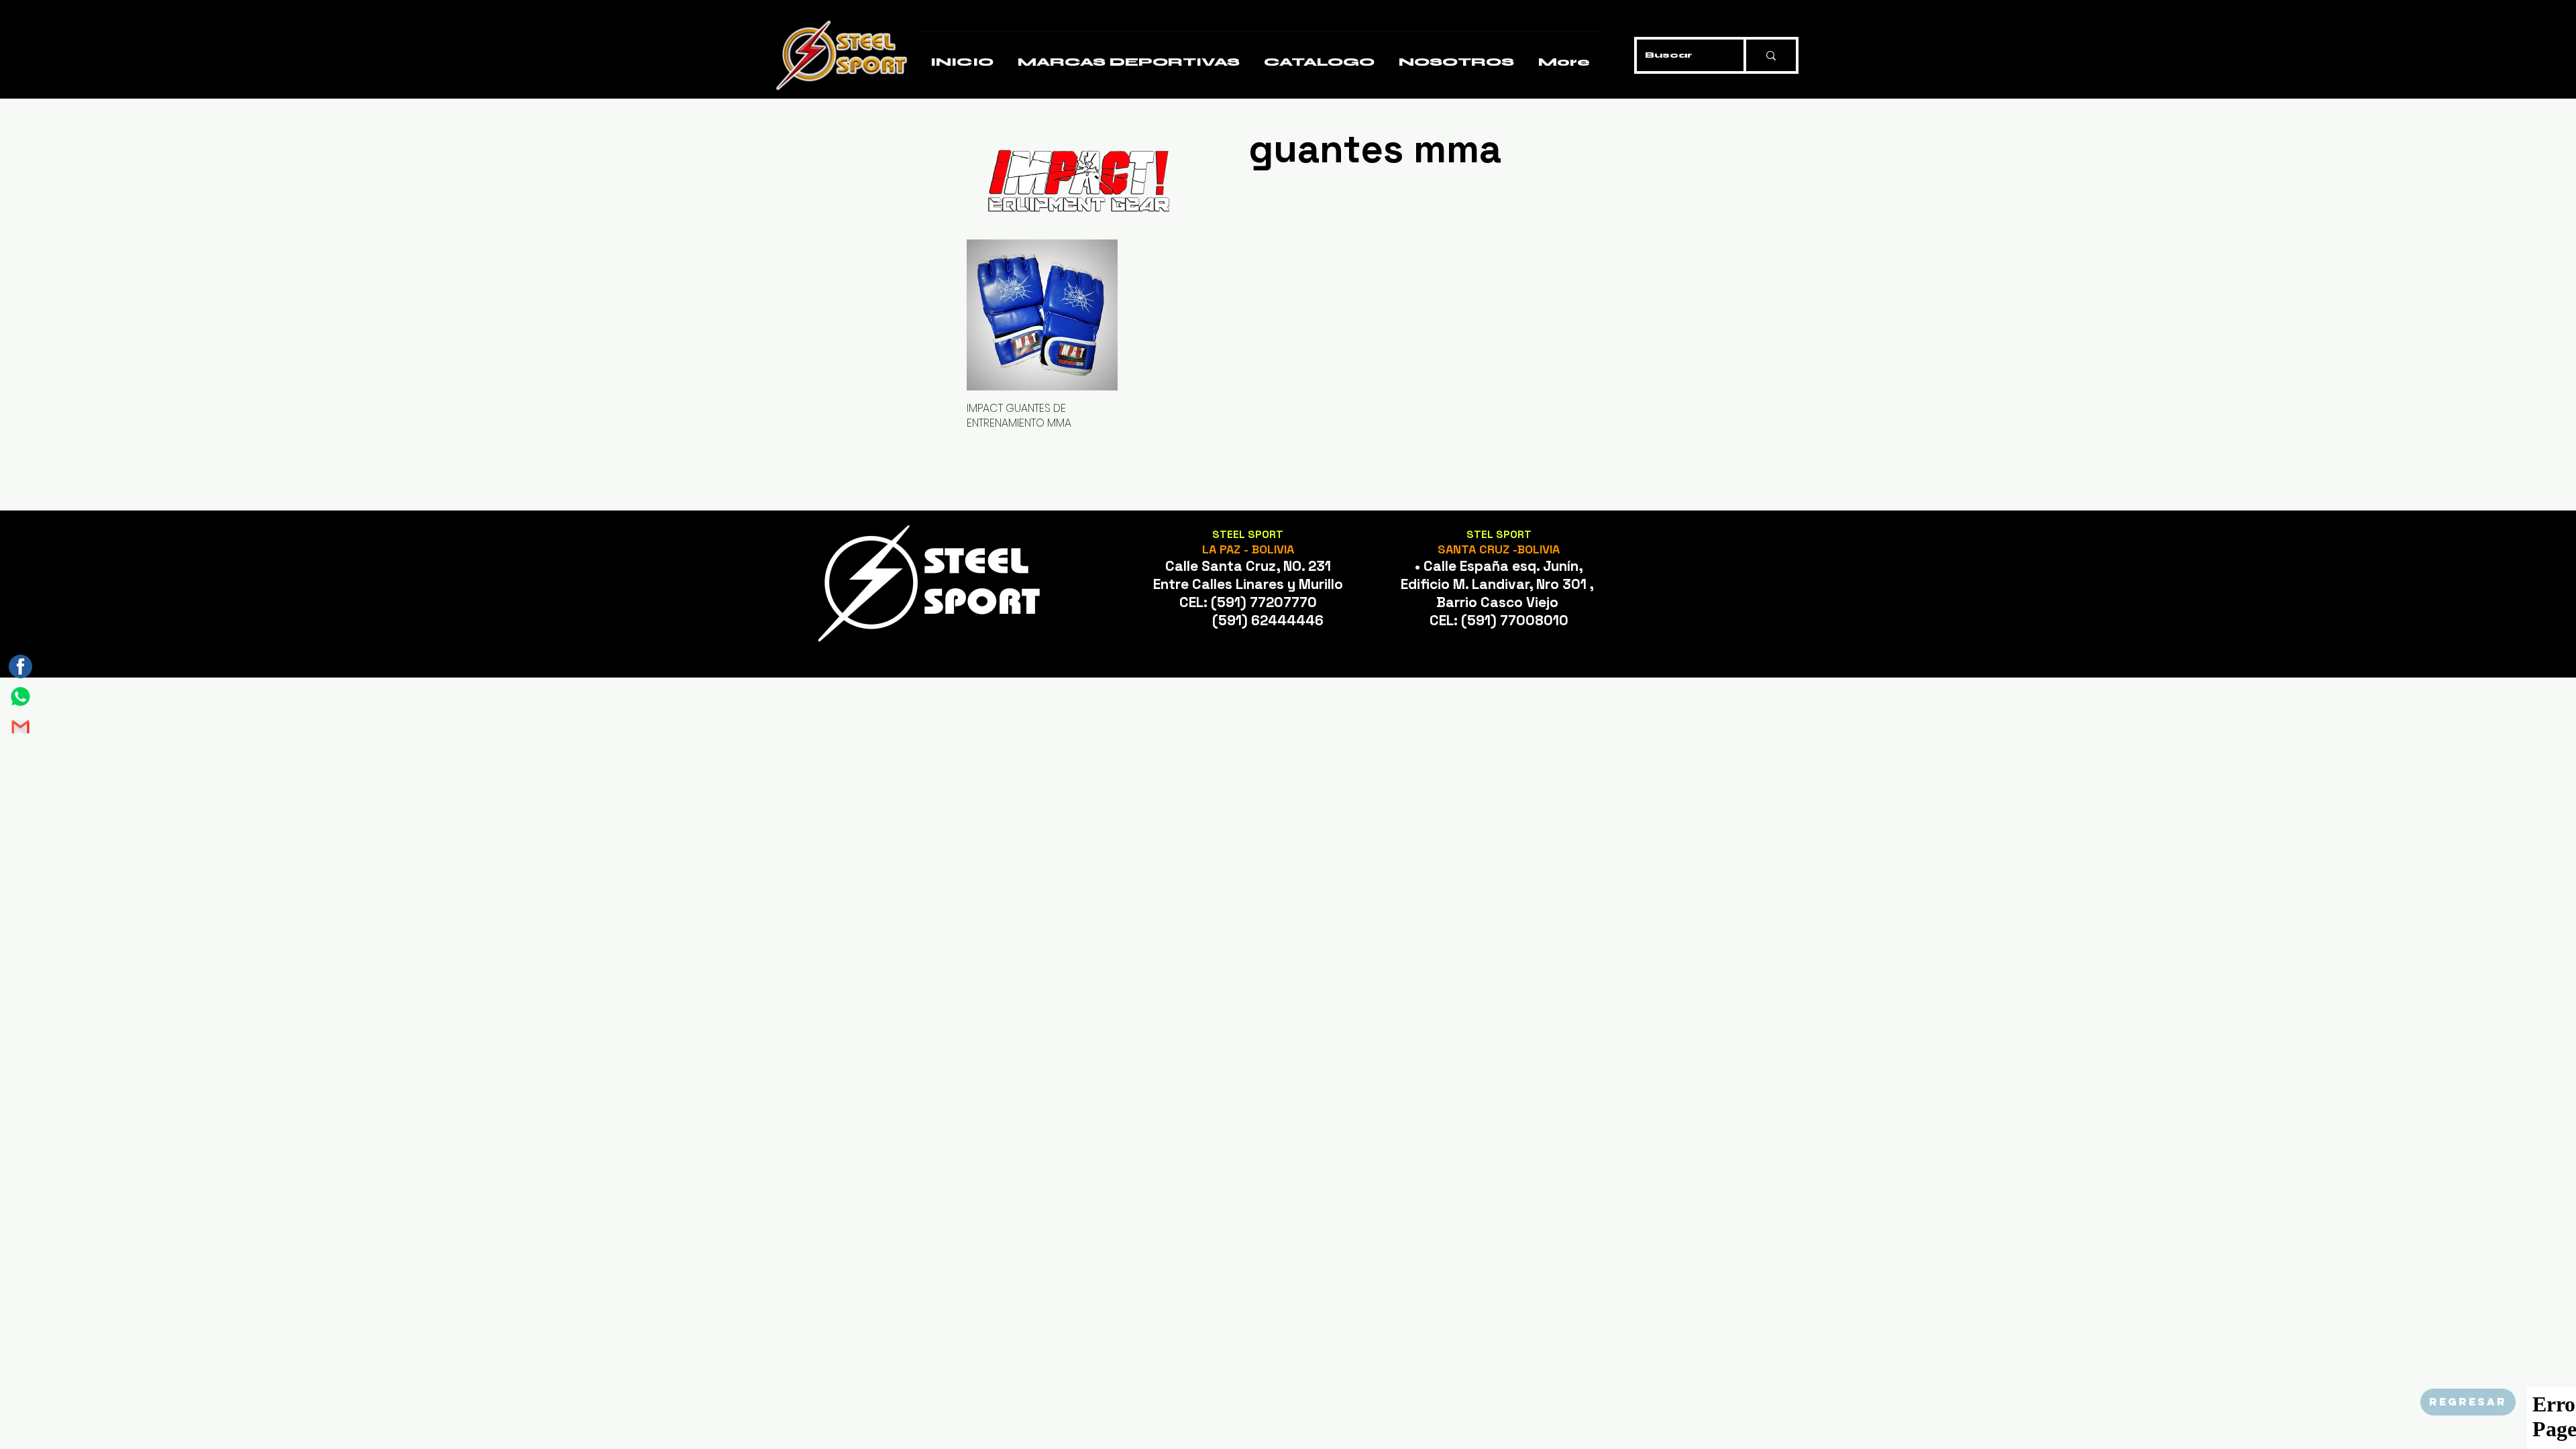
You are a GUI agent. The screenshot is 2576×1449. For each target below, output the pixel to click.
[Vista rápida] (1042, 315)
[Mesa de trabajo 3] (20, 666)
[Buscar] (1770, 55)
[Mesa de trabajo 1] (20, 697)
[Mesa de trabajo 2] (20, 727)
